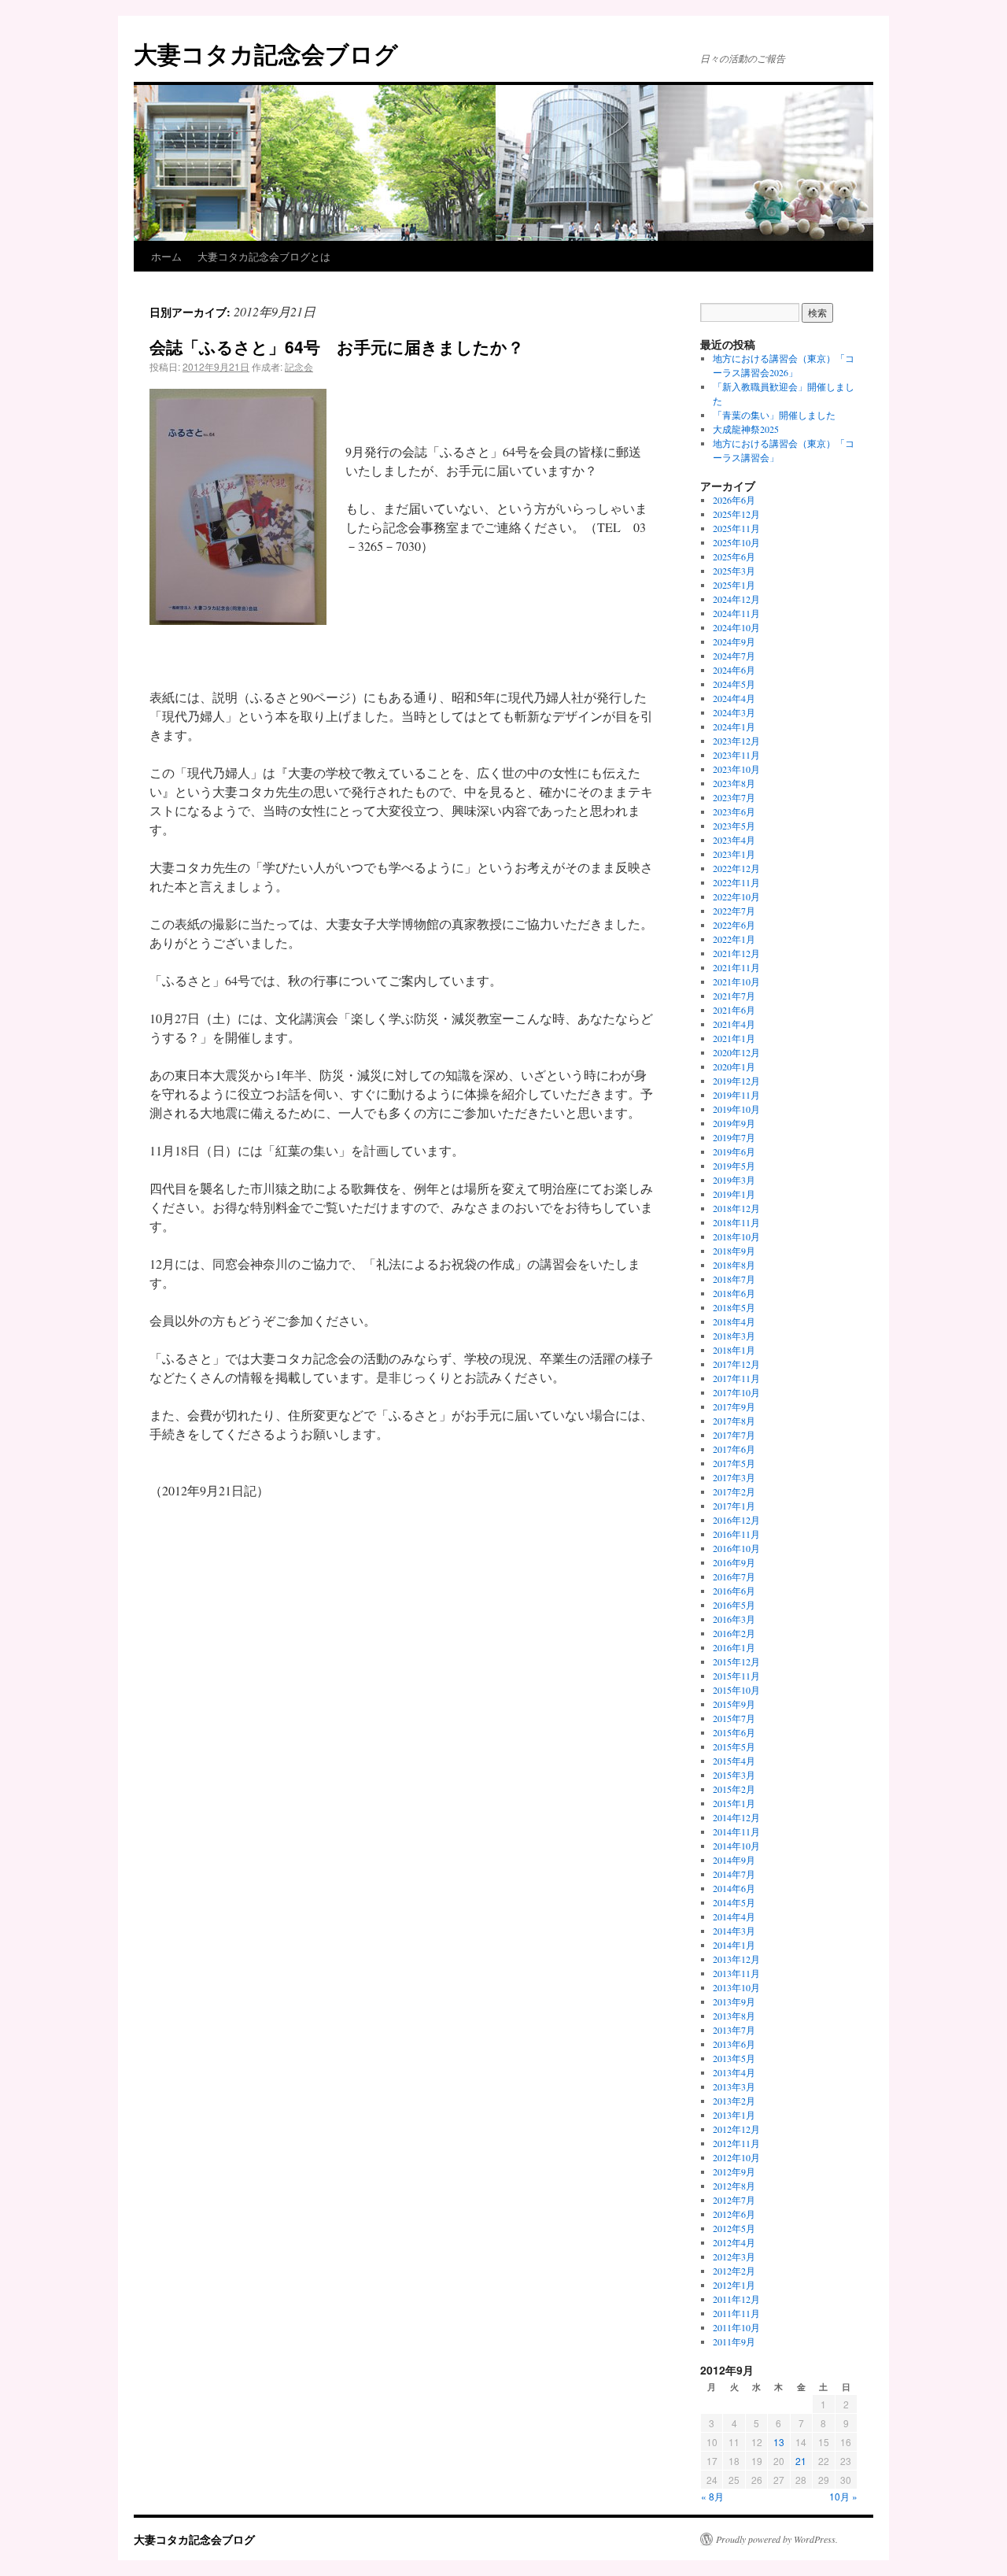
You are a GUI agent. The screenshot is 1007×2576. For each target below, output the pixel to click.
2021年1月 (734, 1038)
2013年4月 (734, 2072)
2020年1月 (734, 1066)
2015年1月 (734, 1803)
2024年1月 (734, 726)
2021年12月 (736, 953)
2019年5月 (734, 1166)
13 (779, 2442)
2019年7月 (734, 1137)
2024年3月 (734, 712)
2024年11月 (736, 613)
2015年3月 (734, 1775)
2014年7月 (734, 1874)
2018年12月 (736, 1208)
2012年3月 (734, 2256)
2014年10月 (736, 1846)
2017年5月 (734, 1463)
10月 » (843, 2496)
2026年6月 (734, 500)
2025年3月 (734, 571)
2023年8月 (734, 783)
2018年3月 (734, 1336)
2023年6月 (734, 811)
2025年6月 (734, 556)
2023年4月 (734, 840)
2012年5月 (734, 2228)
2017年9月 (734, 1406)
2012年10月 (736, 2157)
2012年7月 (734, 2200)
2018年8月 (734, 1265)
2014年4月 (734, 1916)
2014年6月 (734, 1888)
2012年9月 (734, 2171)
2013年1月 (734, 2115)
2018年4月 (734, 1321)
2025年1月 (734, 585)
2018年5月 (734, 1307)
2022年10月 (736, 896)
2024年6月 (734, 670)
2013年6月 (734, 2044)
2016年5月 (734, 1605)
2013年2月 (734, 2101)
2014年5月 (734, 1902)
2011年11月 (736, 2313)
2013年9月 (734, 2001)
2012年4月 (734, 2242)
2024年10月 (736, 627)
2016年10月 (736, 1548)
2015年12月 (736, 1661)
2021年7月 (734, 996)
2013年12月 (736, 1959)
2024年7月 (734, 656)
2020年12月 (736, 1052)
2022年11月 (736, 882)
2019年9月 (734, 1123)
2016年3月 (734, 1619)
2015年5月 (734, 1746)
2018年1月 (734, 1350)
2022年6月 (734, 925)
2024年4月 (734, 698)
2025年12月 (736, 514)
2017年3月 (734, 1477)
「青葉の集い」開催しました (774, 415)
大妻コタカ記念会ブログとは (264, 256)
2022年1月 (734, 939)
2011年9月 (734, 2341)
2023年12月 (736, 741)
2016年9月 (734, 1562)
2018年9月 (734, 1251)
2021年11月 (736, 967)
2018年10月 (736, 1236)
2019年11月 (736, 1095)
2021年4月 (734, 1024)
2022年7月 (734, 911)
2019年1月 (734, 1194)
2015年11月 (736, 1676)
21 (801, 2461)
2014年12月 (736, 1817)
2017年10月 (736, 1392)
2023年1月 (734, 854)
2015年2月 (734, 1789)
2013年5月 (734, 2058)
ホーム (166, 256)
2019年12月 (736, 1081)
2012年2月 (734, 2271)
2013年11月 (736, 1973)
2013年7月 (734, 2030)
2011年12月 (736, 2299)
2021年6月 (734, 1010)
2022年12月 (736, 868)
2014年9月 (734, 1860)
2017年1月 (734, 1506)
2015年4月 (734, 1761)
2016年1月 (734, 1647)
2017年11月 (736, 1378)
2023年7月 (734, 797)
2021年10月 (736, 981)
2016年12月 (736, 1520)
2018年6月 (734, 1293)
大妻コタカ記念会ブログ (266, 53)
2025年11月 (736, 528)
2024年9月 (734, 641)
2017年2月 (734, 1491)
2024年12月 (736, 599)
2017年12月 (736, 1364)
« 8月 (712, 2496)
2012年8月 (734, 2186)
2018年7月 (734, 1279)
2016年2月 (734, 1633)
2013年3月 (734, 2086)
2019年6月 (734, 1151)
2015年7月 (734, 1718)
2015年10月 (736, 1690)
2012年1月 (734, 2285)
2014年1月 (734, 1945)
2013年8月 (734, 2016)
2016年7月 (734, 1576)
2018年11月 (736, 1222)
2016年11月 (736, 1534)
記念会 (299, 366)
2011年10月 (736, 2327)
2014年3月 (734, 1931)
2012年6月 (734, 2214)
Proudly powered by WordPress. (777, 2539)
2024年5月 (734, 684)
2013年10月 (736, 1987)
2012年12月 (736, 2129)
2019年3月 (734, 1180)
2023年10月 (736, 769)
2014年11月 (736, 1831)
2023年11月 (736, 755)
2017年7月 (734, 1435)
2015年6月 (734, 1732)
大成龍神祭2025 (746, 429)
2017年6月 (734, 1449)
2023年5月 (734, 826)
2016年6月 (734, 1591)
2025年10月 (736, 542)
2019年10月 (736, 1109)
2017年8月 (734, 1421)
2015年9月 (734, 1704)
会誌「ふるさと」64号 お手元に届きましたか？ (337, 346)
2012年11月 (736, 2143)
